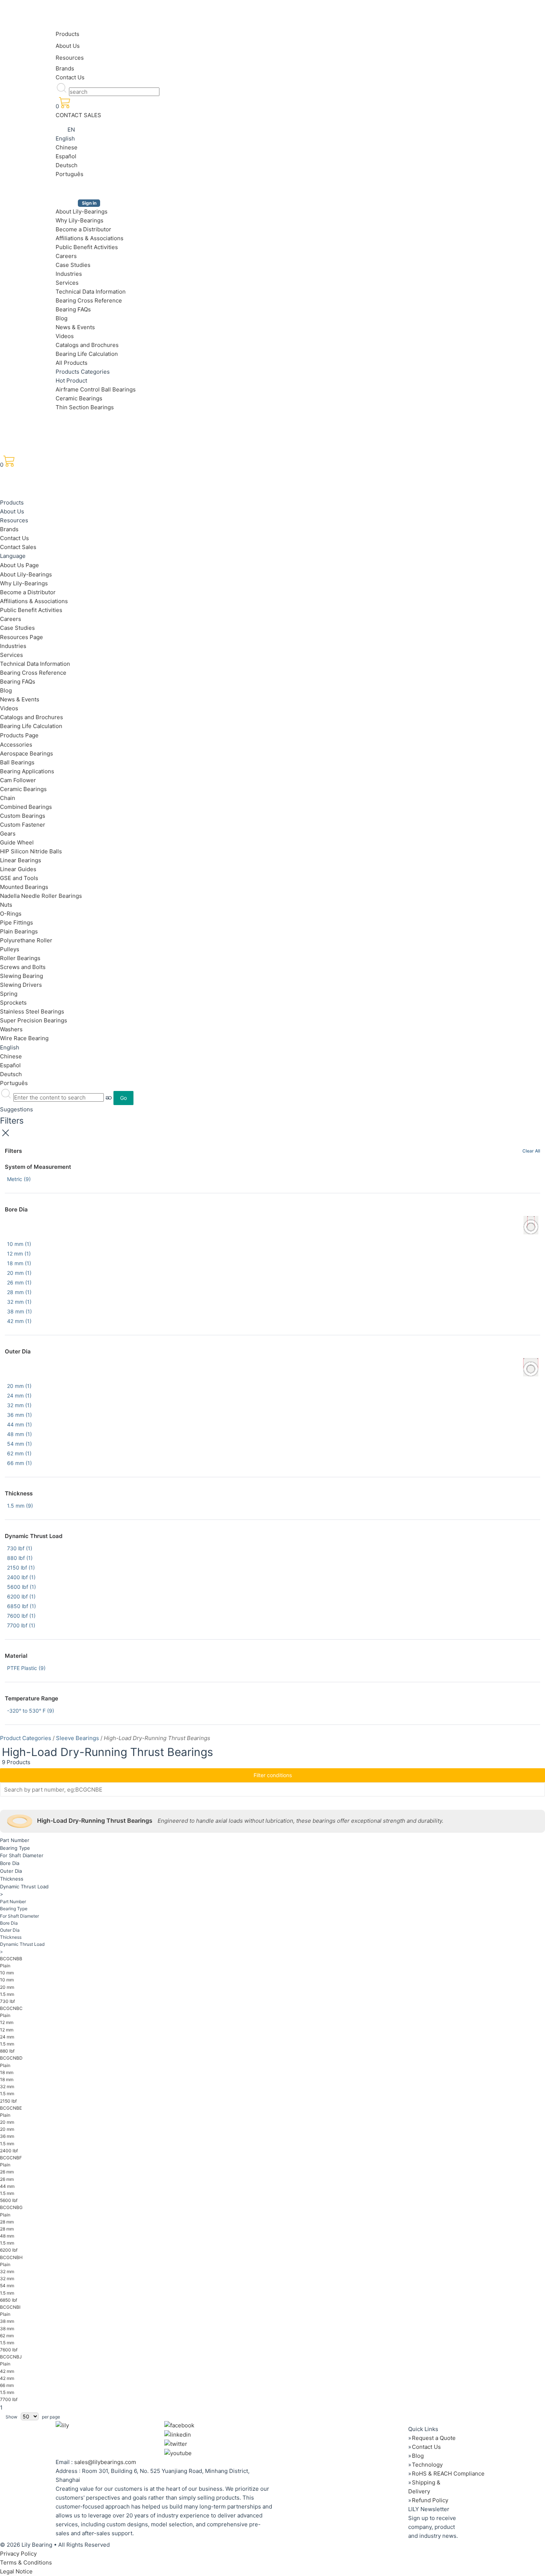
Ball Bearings (17, 762)
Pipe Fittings (16, 922)
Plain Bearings (19, 931)
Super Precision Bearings (34, 1020)
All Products (72, 363)
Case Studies (73, 265)
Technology (427, 2465)
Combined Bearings (26, 807)
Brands (65, 68)
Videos (65, 336)
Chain (8, 798)
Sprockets (13, 1003)
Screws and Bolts (23, 967)
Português (70, 174)
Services (67, 283)
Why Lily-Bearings (80, 220)
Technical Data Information (91, 292)
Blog (62, 318)
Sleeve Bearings (77, 1738)
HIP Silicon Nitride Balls (31, 851)
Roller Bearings (20, 958)
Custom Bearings (23, 816)
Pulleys (10, 949)
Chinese (67, 147)
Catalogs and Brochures (87, 345)
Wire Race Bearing (24, 1038)
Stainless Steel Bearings (32, 1011)
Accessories (16, 745)
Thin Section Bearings (85, 407)
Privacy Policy (18, 2554)
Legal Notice (16, 2571)
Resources (70, 58)
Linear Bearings (21, 860)
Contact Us (70, 77)
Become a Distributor (83, 229)
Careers (66, 256)
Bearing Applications (27, 771)
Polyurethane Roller (26, 940)
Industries (69, 274)
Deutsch (67, 165)
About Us (68, 46)
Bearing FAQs (73, 309)
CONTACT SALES (78, 115)
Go (123, 1098)
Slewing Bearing (22, 976)
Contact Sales (18, 547)
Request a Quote (434, 2438)
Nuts (6, 905)
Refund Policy (430, 2500)
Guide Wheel (17, 842)
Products (67, 34)
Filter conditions (273, 1775)
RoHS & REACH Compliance (448, 2474)
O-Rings (11, 914)
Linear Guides (18, 869)
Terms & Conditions (26, 2562)
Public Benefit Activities (87, 247)
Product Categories (26, 1738)
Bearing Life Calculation (87, 354)
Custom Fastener (23, 825)
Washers (11, 1029)
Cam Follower (18, 780)
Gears (8, 834)
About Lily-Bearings (82, 211)
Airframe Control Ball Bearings (96, 389)
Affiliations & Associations (90, 238)
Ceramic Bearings (79, 398)
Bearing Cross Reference (89, 300)
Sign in (89, 203)
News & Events (75, 327)
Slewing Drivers (21, 985)
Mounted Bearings (24, 887)
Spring (9, 994)
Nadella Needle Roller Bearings (41, 896)
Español (66, 156)
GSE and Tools (19, 878)
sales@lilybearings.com (105, 2462)
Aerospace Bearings (27, 753)
